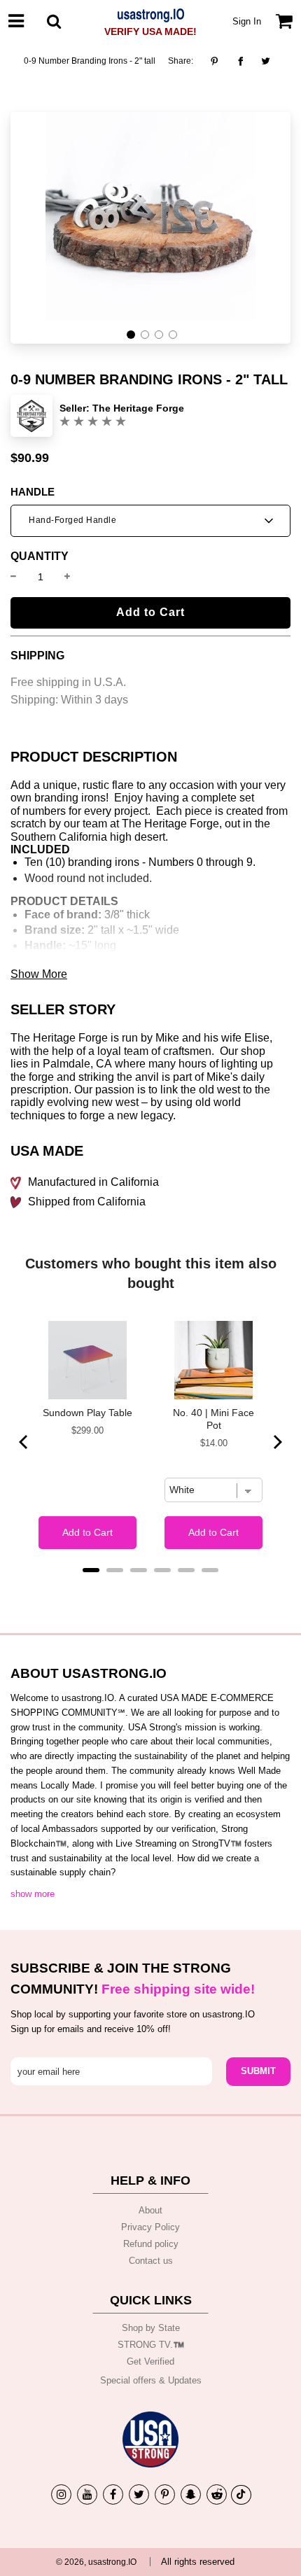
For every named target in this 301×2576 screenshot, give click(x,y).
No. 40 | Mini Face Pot (213, 1419)
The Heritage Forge (138, 408)
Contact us (151, 2261)
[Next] (276, 1442)
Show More (39, 974)
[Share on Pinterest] (218, 61)
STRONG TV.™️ (151, 2345)
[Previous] (24, 1442)
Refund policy (151, 2244)
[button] (131, 335)
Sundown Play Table (87, 1413)
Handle (33, 492)
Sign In (247, 21)
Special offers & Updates (151, 2380)
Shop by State (151, 2328)
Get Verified (150, 2361)
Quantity (40, 556)
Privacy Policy (150, 2227)
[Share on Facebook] (240, 61)
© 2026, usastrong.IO (96, 2562)
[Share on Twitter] (266, 61)
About (150, 2210)
